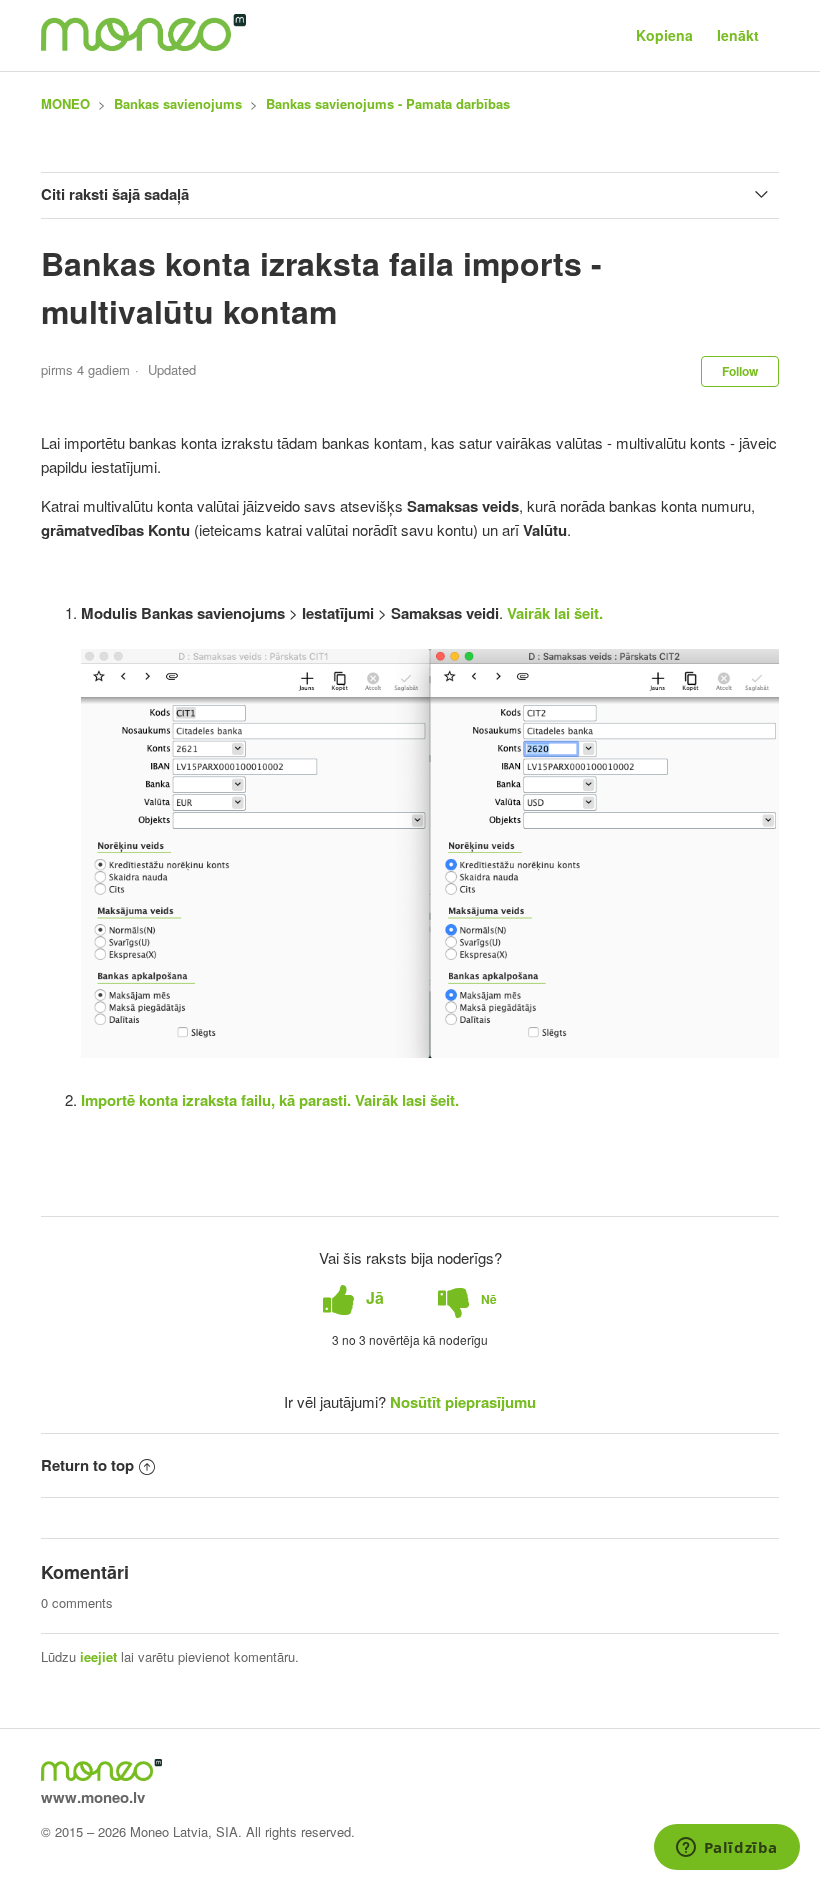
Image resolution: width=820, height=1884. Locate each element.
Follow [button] (740, 371)
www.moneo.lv (93, 1797)
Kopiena (664, 35)
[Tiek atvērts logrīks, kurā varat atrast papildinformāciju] (726, 1849)
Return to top (87, 1465)
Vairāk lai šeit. (555, 613)
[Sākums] (143, 45)
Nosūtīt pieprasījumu (463, 1402)
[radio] (353, 1298)
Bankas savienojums (178, 103)
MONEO (65, 103)
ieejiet (98, 1656)
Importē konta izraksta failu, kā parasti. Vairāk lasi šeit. (270, 1100)
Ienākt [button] (738, 35)
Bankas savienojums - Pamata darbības (388, 103)
